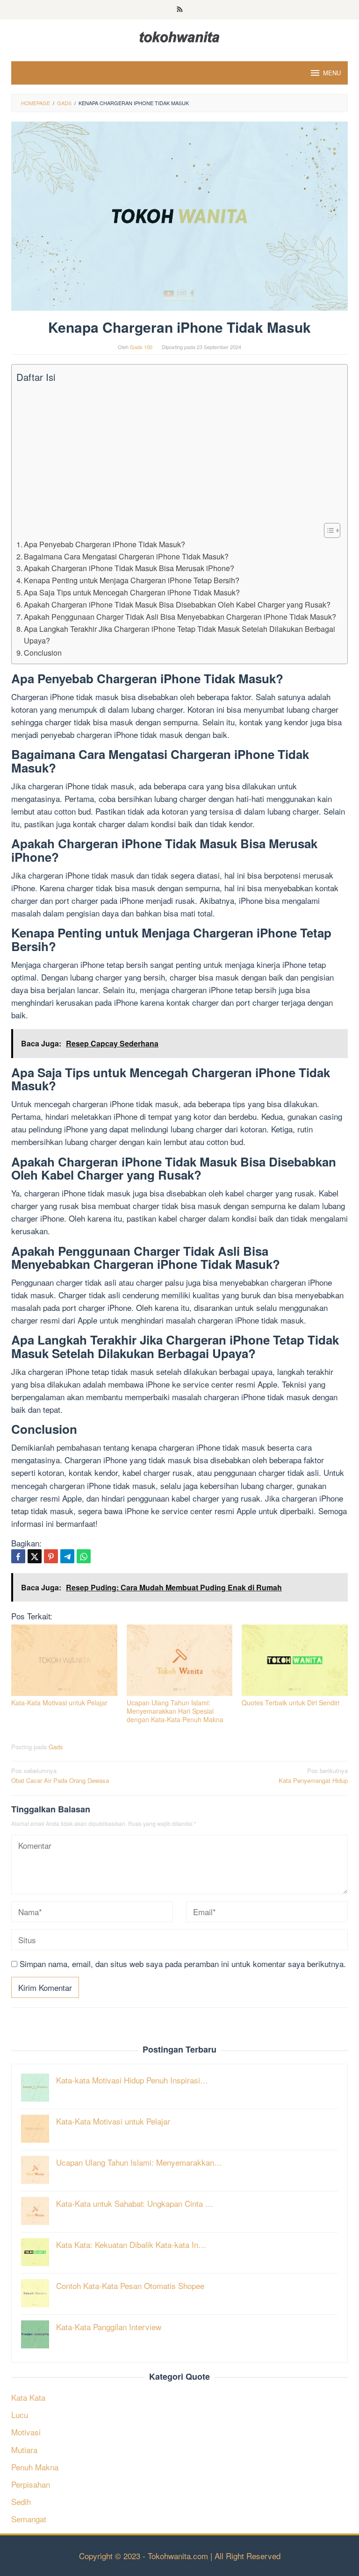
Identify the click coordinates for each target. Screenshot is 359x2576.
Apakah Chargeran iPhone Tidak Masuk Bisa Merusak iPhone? (129, 568)
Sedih (21, 2501)
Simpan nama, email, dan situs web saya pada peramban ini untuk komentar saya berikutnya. (183, 1964)
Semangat (29, 2519)
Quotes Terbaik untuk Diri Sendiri (291, 1703)
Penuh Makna (35, 2467)
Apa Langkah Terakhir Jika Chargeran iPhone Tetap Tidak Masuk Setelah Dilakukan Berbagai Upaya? (179, 635)
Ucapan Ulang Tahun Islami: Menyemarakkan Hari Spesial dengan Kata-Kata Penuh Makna (175, 1711)
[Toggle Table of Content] (327, 530)
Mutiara (24, 2450)
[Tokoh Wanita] (179, 35)
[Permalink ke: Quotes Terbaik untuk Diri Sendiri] (295, 1660)
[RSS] (180, 10)
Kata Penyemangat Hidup (313, 1775)
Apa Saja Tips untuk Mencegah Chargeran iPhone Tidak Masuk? (132, 592)
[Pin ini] (51, 1556)
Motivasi (26, 2432)
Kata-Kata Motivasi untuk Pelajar (59, 1703)
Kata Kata (28, 2397)
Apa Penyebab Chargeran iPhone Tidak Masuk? (104, 544)
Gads (56, 1747)
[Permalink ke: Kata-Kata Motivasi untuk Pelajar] (64, 1660)
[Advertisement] (177, 453)
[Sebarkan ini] (18, 1556)
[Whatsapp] (84, 1556)
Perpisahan (31, 2484)
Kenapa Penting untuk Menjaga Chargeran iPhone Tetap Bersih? (132, 580)
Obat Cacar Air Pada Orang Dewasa (60, 1775)
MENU (332, 73)
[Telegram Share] (67, 1556)
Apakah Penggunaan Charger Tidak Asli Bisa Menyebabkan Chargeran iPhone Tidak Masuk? (180, 616)
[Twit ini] (35, 1556)
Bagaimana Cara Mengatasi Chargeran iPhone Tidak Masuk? (126, 556)
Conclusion (43, 652)
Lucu (20, 2415)
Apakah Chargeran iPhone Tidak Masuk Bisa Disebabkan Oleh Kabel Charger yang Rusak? (177, 604)
